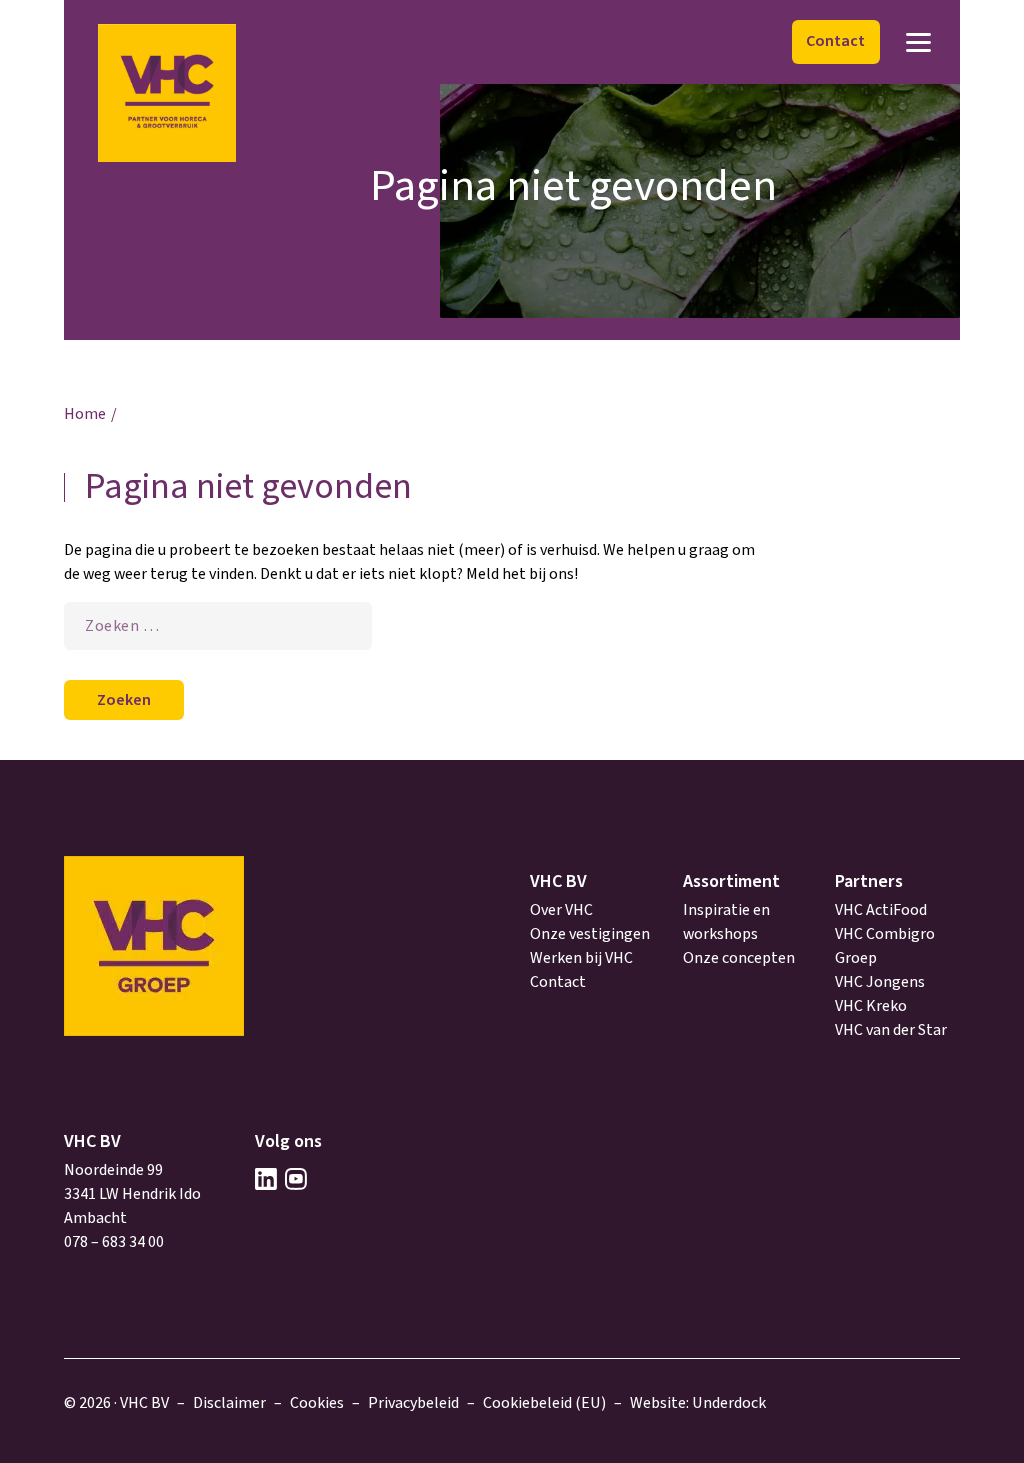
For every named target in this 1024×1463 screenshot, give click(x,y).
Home (85, 414)
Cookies (317, 1403)
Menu (918, 42)
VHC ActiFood (881, 910)
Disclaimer (229, 1403)
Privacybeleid (413, 1403)
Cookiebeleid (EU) (544, 1403)
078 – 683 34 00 (114, 1242)
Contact (835, 41)
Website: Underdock (698, 1403)
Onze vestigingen (590, 934)
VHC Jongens (880, 982)
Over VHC (561, 910)
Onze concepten (739, 958)
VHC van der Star (891, 1030)
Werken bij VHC (581, 958)
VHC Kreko (871, 1006)
